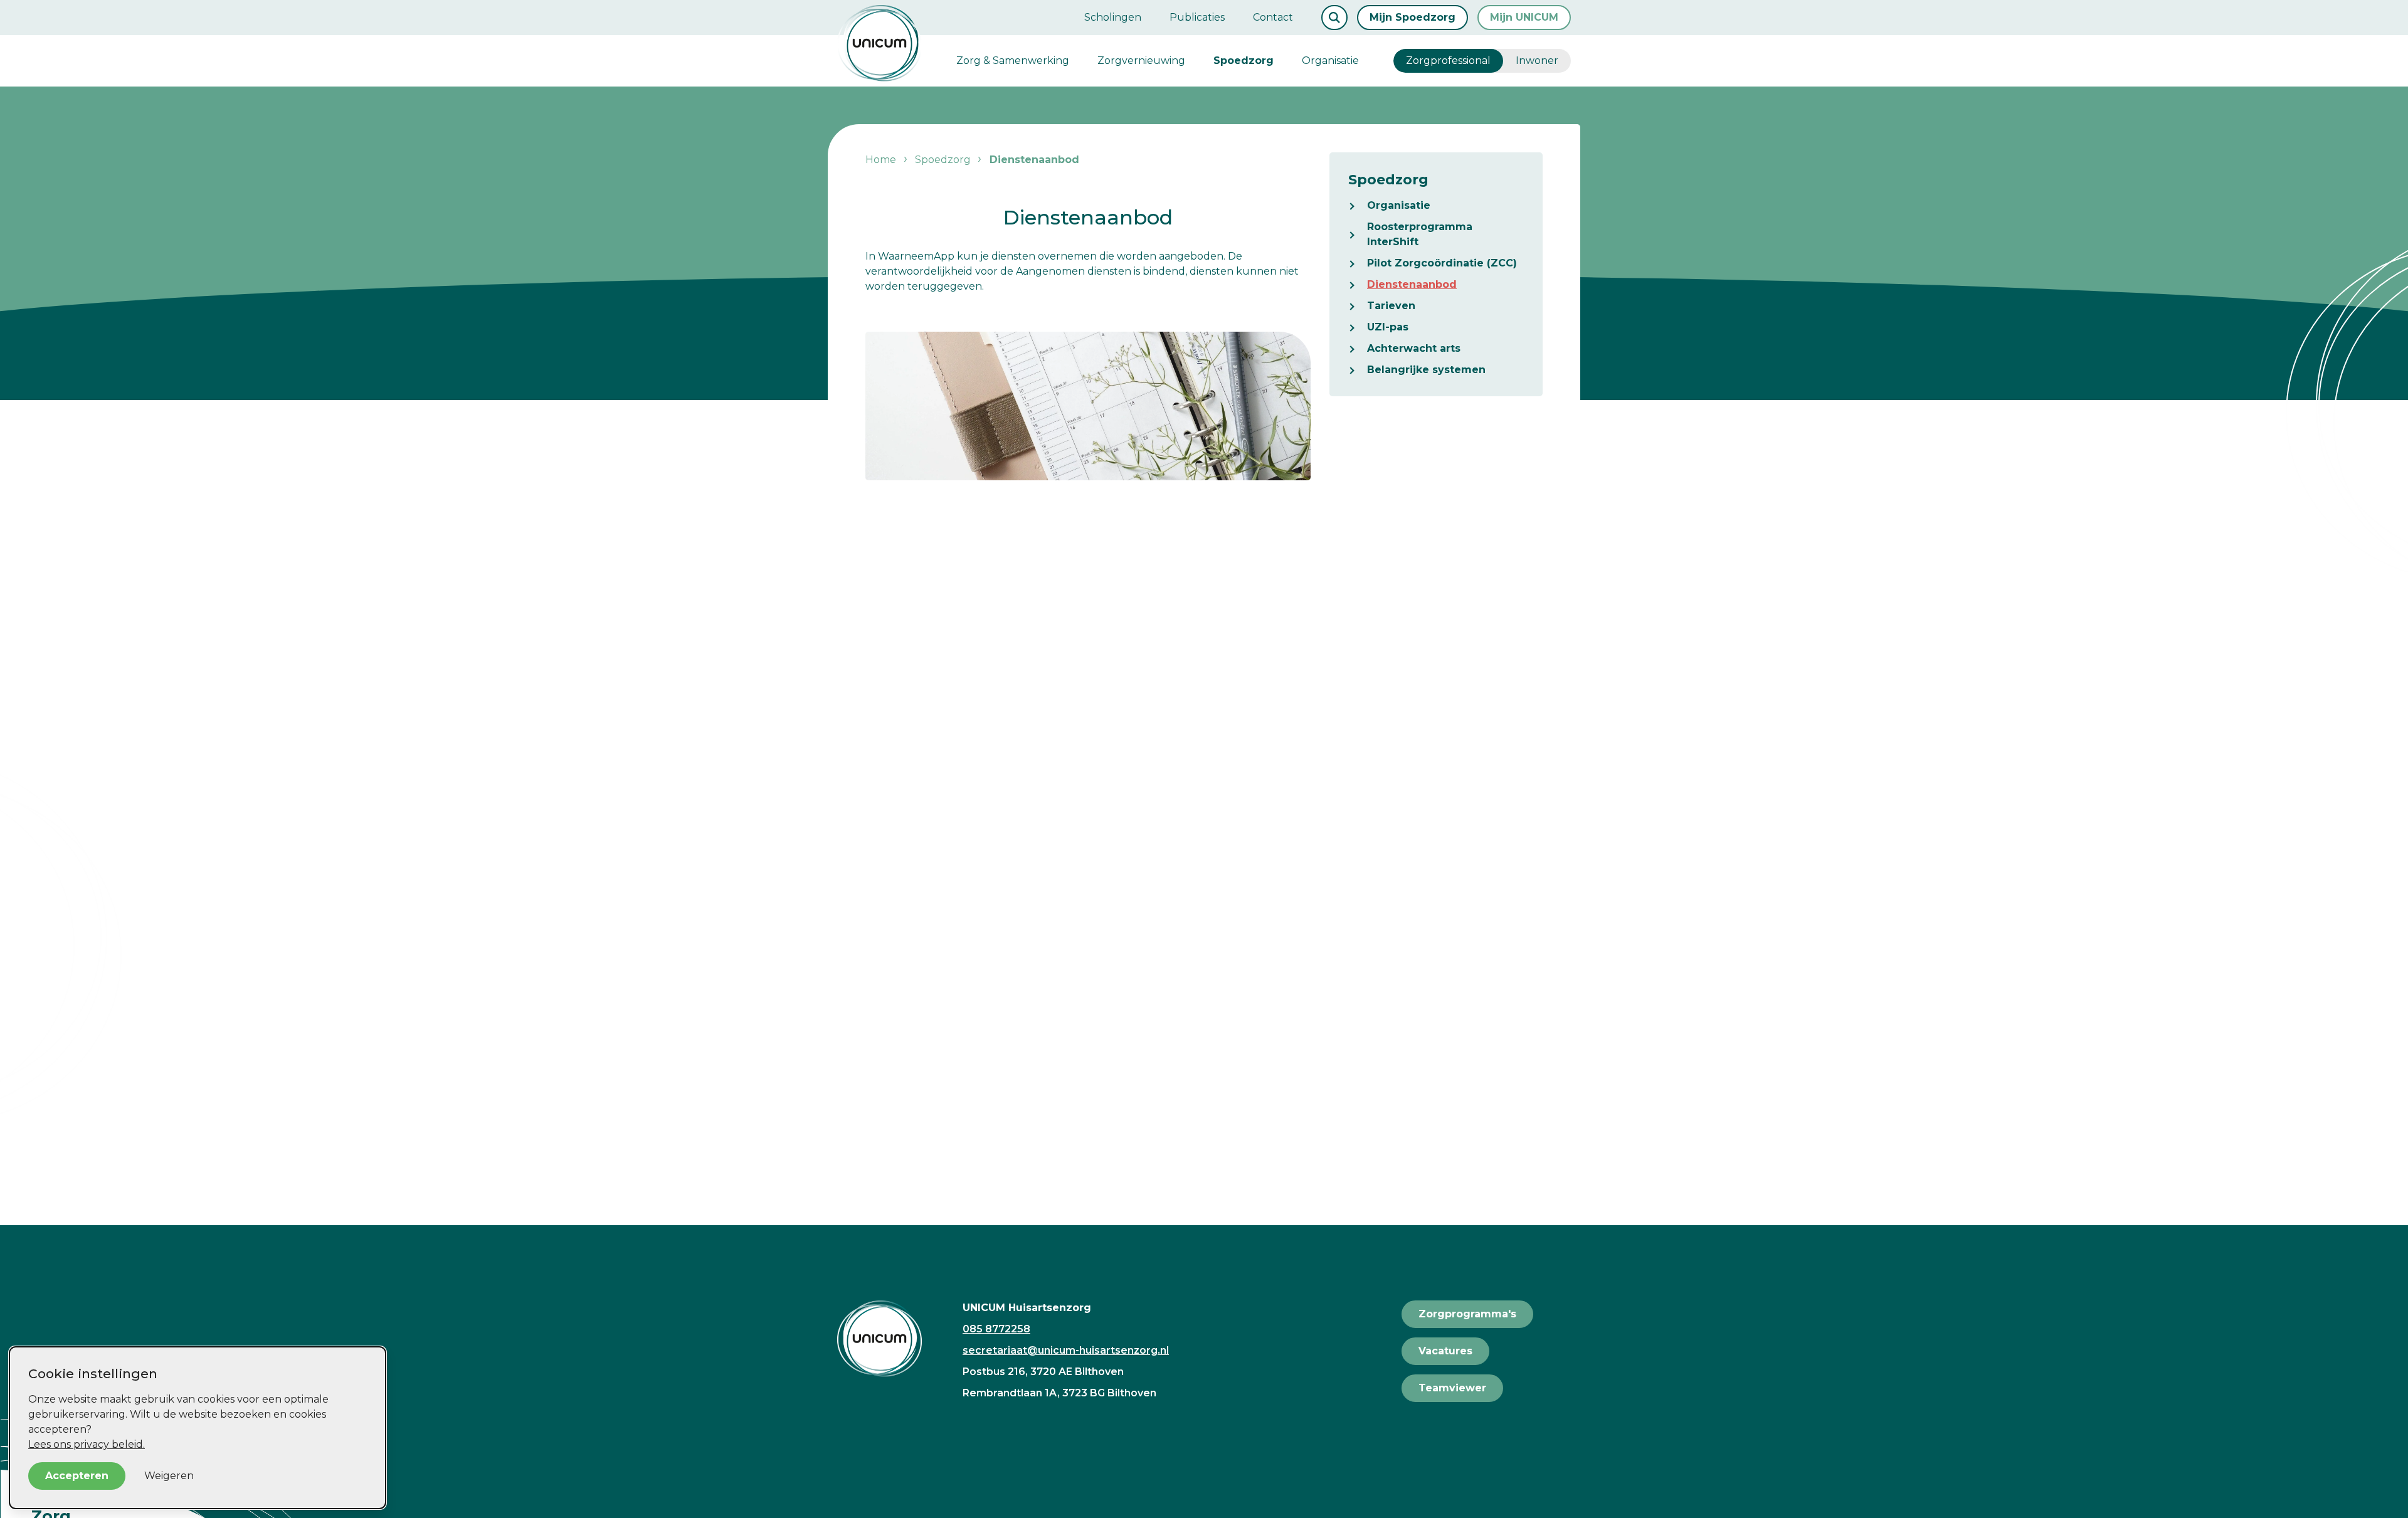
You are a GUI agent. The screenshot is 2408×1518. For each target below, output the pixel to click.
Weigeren (169, 1476)
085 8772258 (996, 1329)
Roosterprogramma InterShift (1420, 234)
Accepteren (77, 1476)
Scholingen (1113, 17)
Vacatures (1445, 1351)
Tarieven (1391, 306)
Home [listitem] (882, 160)
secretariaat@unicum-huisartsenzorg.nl (1066, 1350)
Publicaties (1197, 17)
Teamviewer (1452, 1388)
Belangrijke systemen (1426, 370)
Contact (1273, 17)
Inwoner (1537, 61)
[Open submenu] (1358, 206)
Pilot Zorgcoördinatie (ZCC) (1442, 263)
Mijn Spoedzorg (1413, 17)
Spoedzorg (1244, 61)
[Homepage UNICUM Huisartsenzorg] (890, 1339)
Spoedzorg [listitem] (942, 160)
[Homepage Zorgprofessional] (879, 43)
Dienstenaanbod (1412, 284)
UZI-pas (1388, 327)
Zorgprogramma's (1467, 1314)
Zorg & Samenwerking (1013, 61)
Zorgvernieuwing (1141, 61)
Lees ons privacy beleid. (87, 1444)
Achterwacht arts (1414, 348)
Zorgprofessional (1448, 61)
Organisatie (1330, 61)
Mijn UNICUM (1524, 17)
